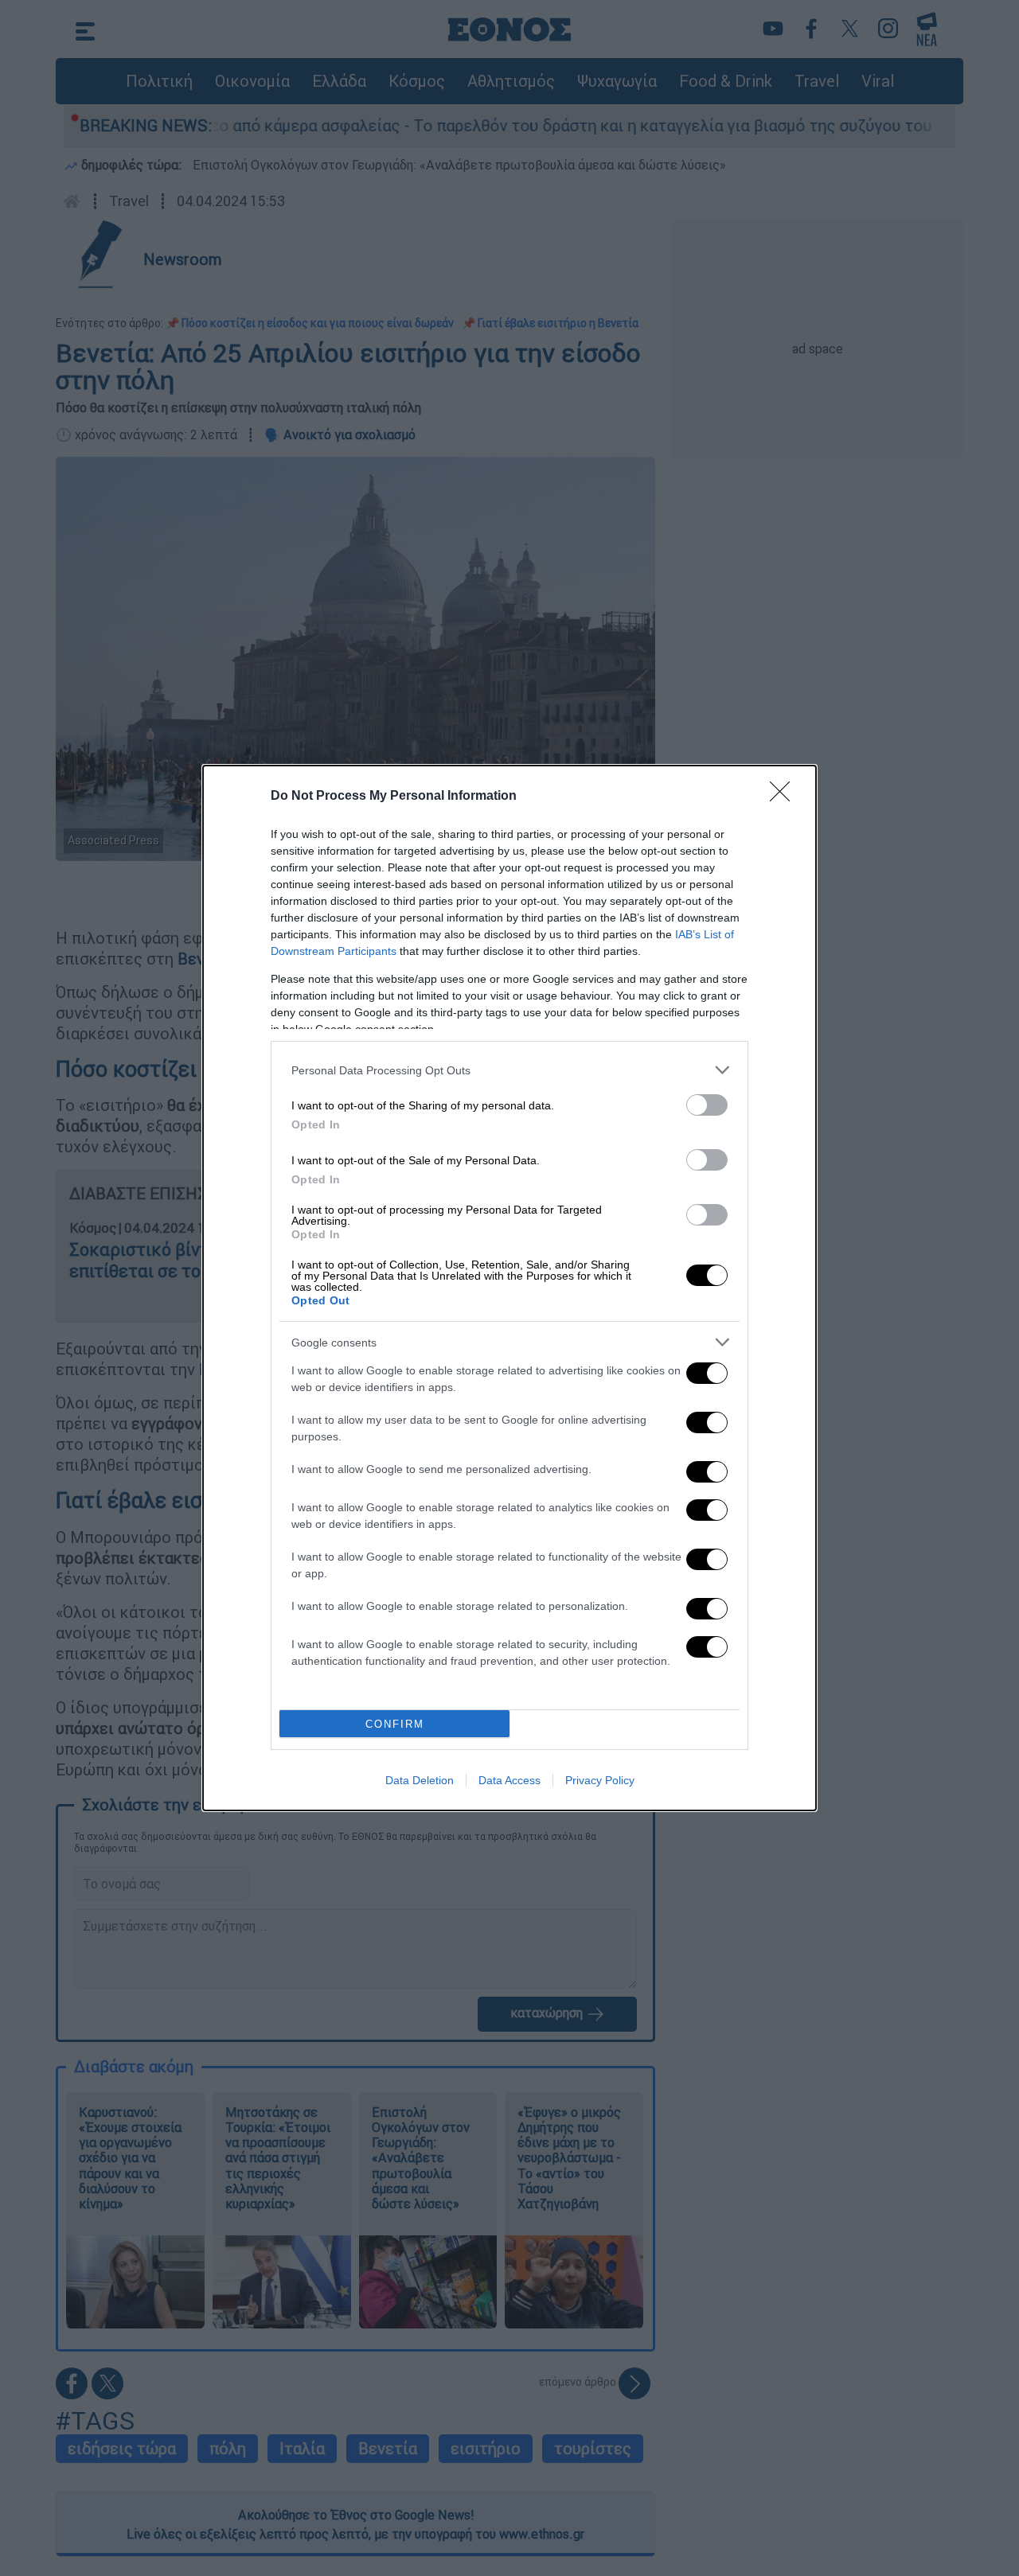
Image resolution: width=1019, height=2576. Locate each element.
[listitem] (509, 1070)
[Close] (785, 797)
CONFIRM (395, 1724)
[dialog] (509, 1288)
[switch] (707, 1105)
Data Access (509, 1780)
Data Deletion (420, 1780)
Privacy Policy (600, 1780)
